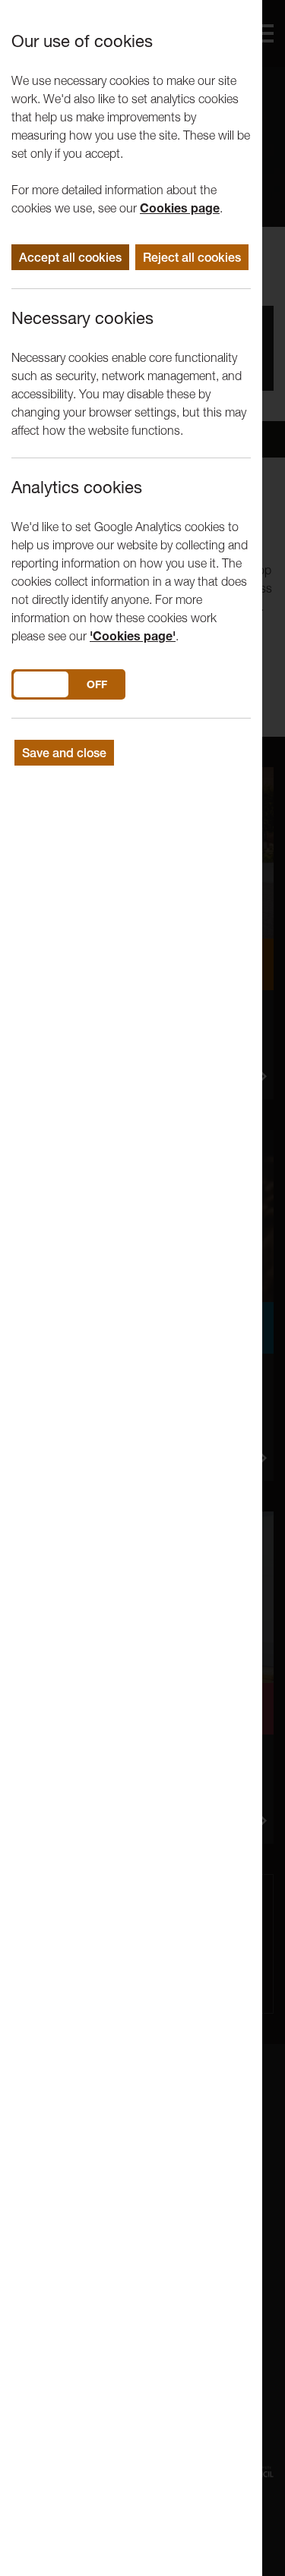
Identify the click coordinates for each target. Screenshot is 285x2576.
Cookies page (180, 208)
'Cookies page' (133, 636)
